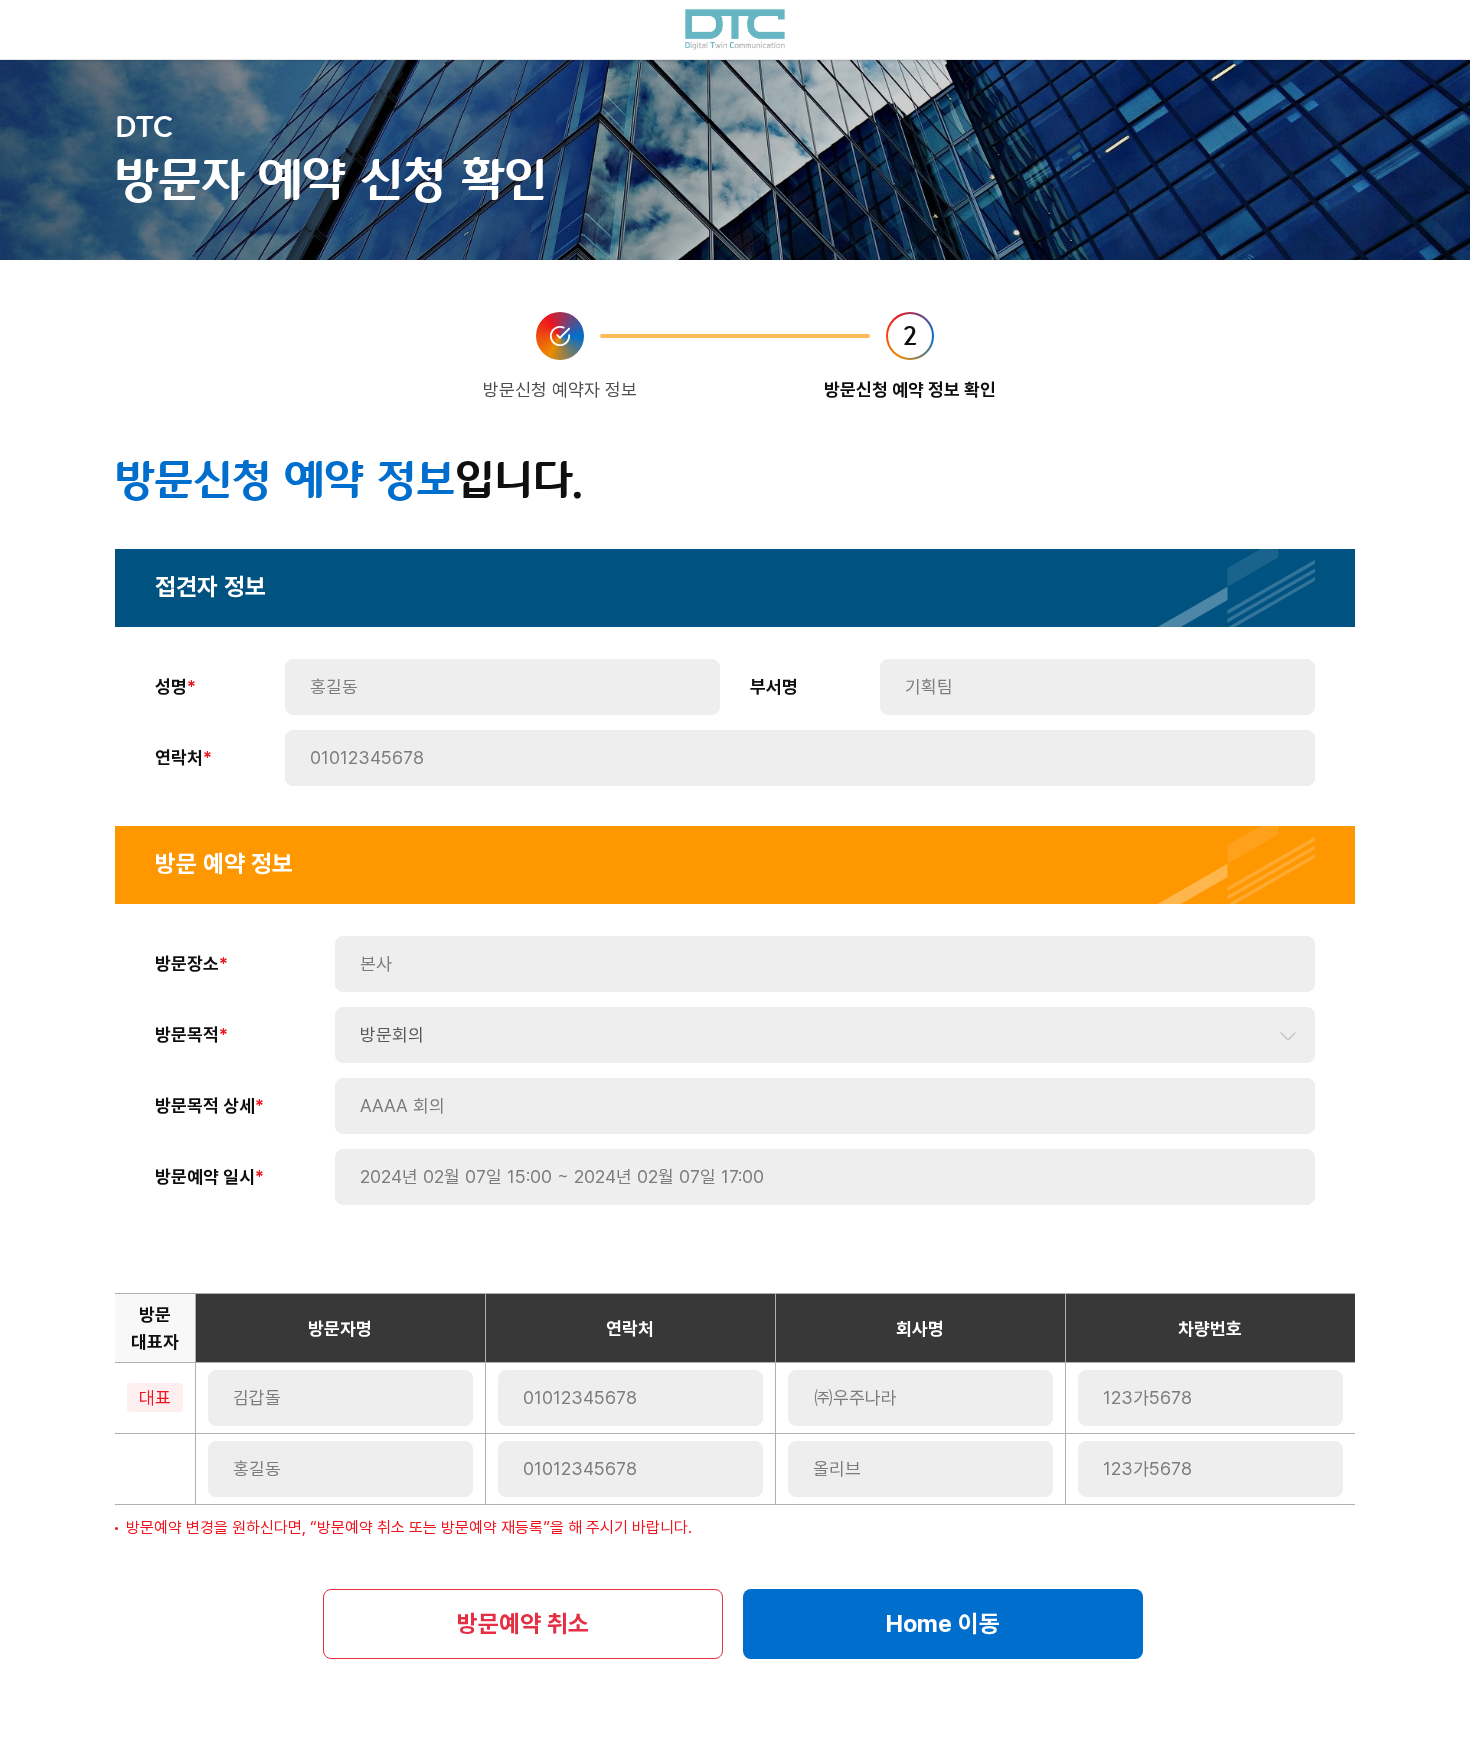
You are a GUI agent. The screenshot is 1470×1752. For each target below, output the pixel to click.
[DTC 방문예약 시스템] (735, 29)
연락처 (179, 757)
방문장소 (187, 963)
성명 (171, 686)
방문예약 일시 (205, 1176)
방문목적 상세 (205, 1105)
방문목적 (187, 1034)
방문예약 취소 (523, 1623)
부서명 (774, 686)
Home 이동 (943, 1623)
